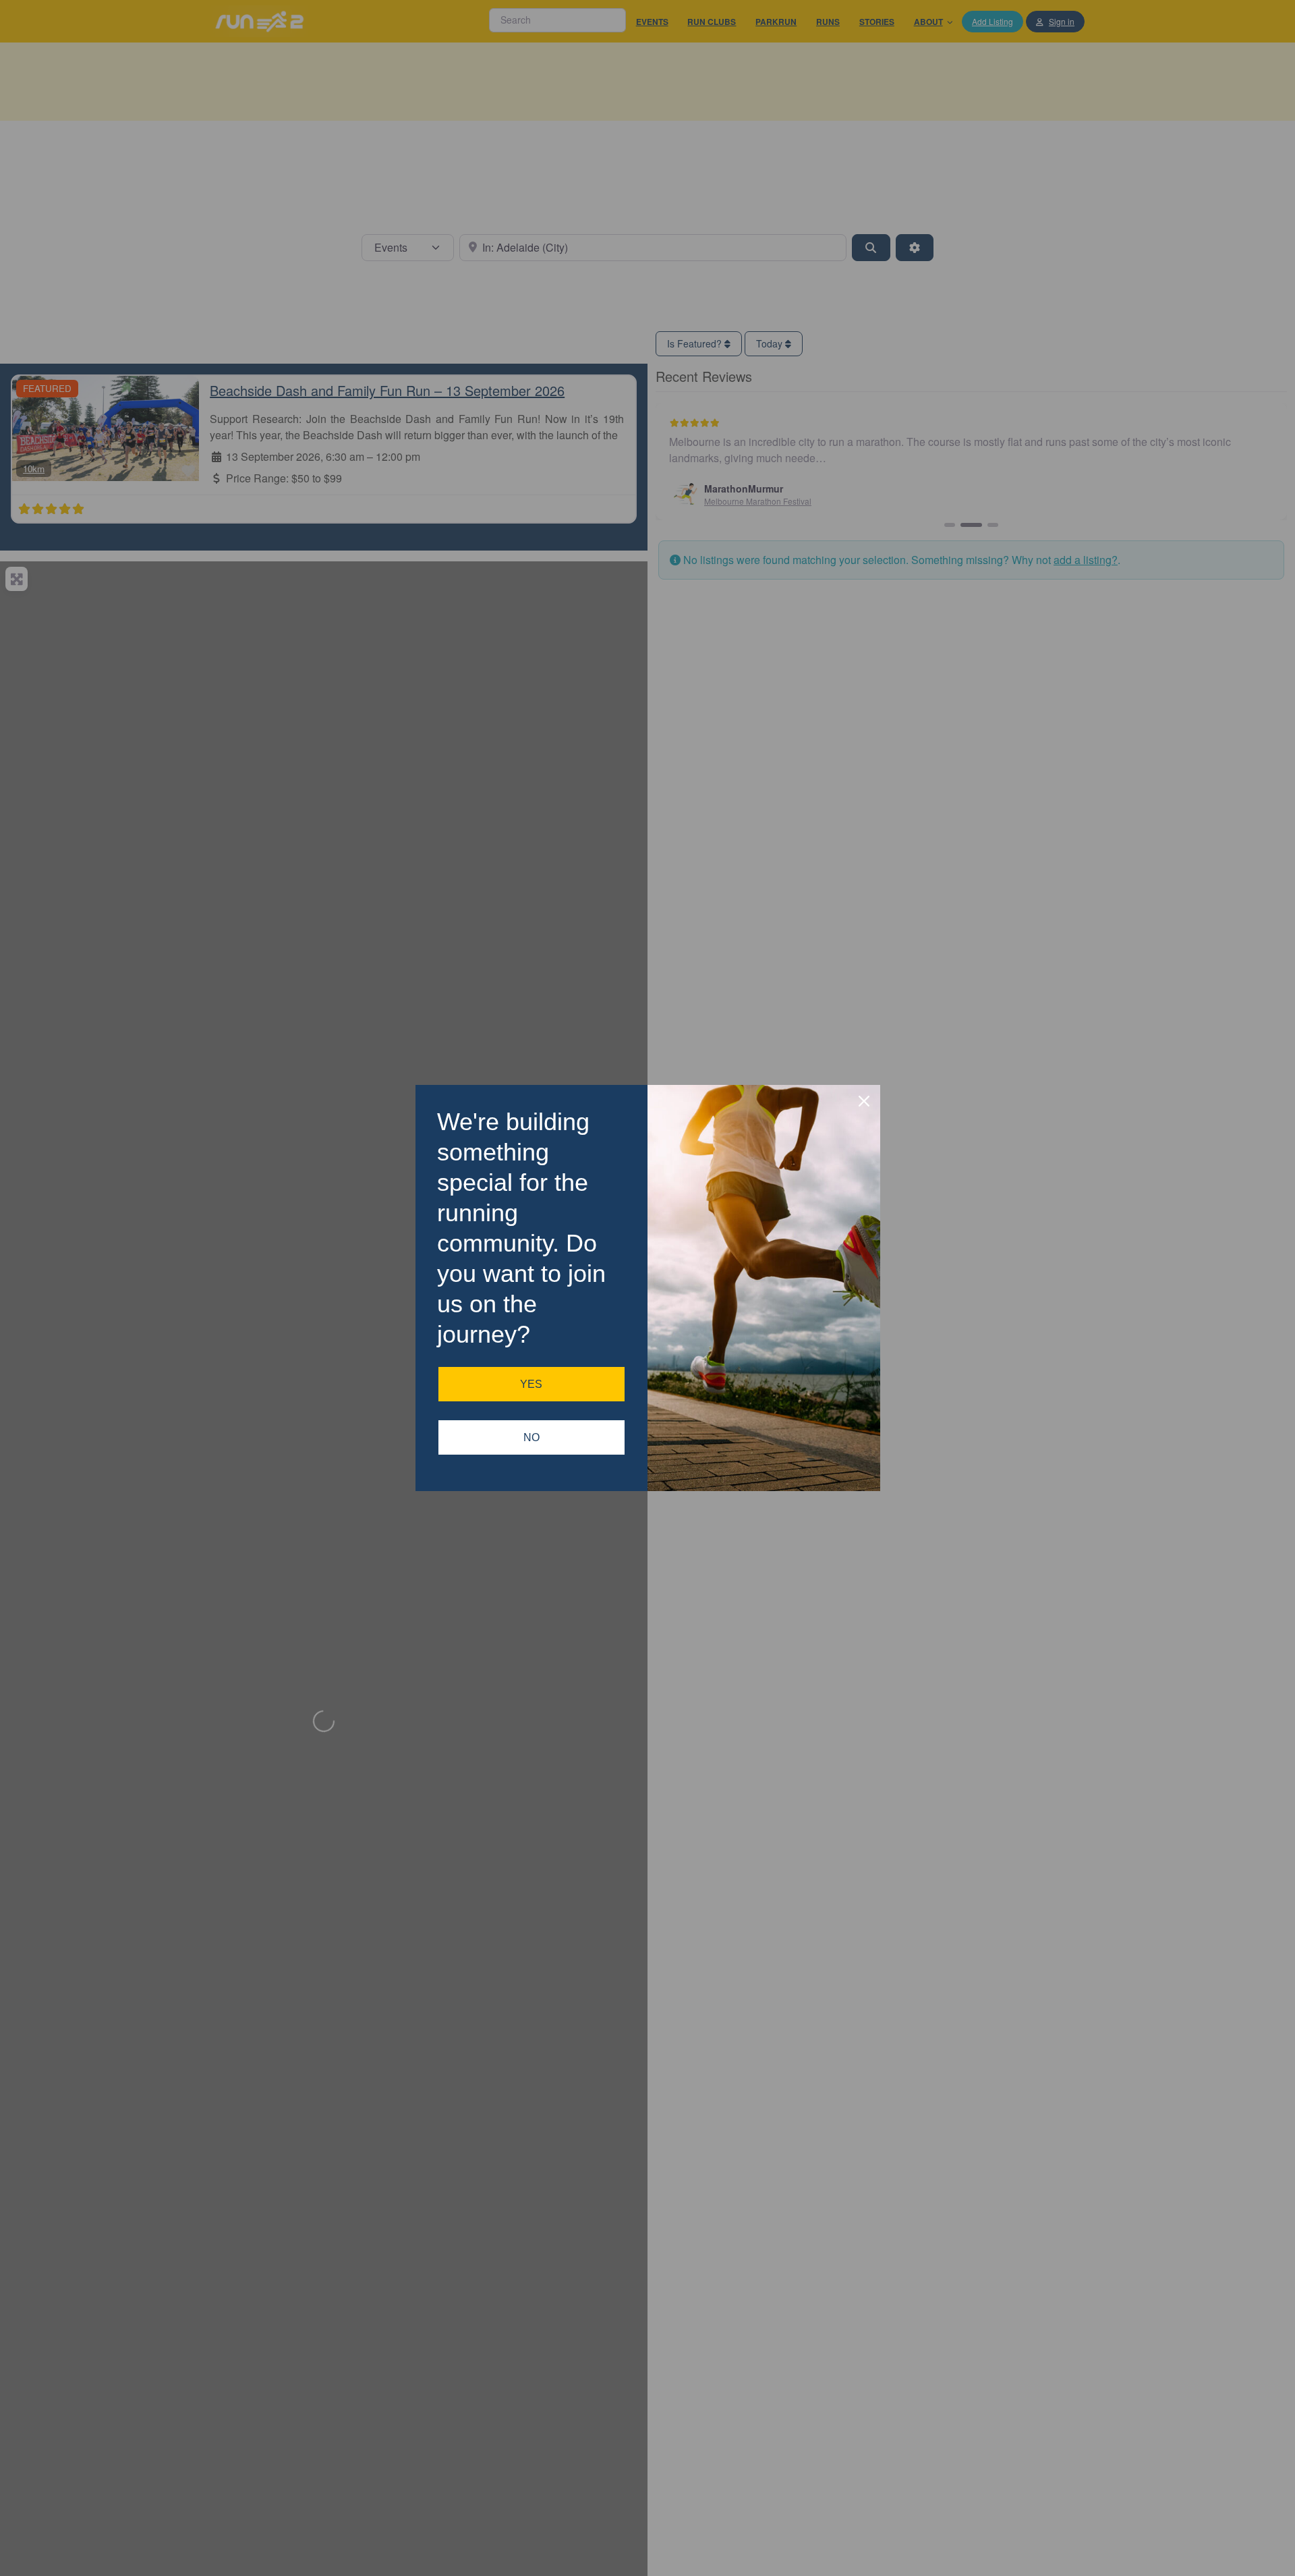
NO (531, 1437)
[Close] (864, 1101)
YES (531, 1384)
